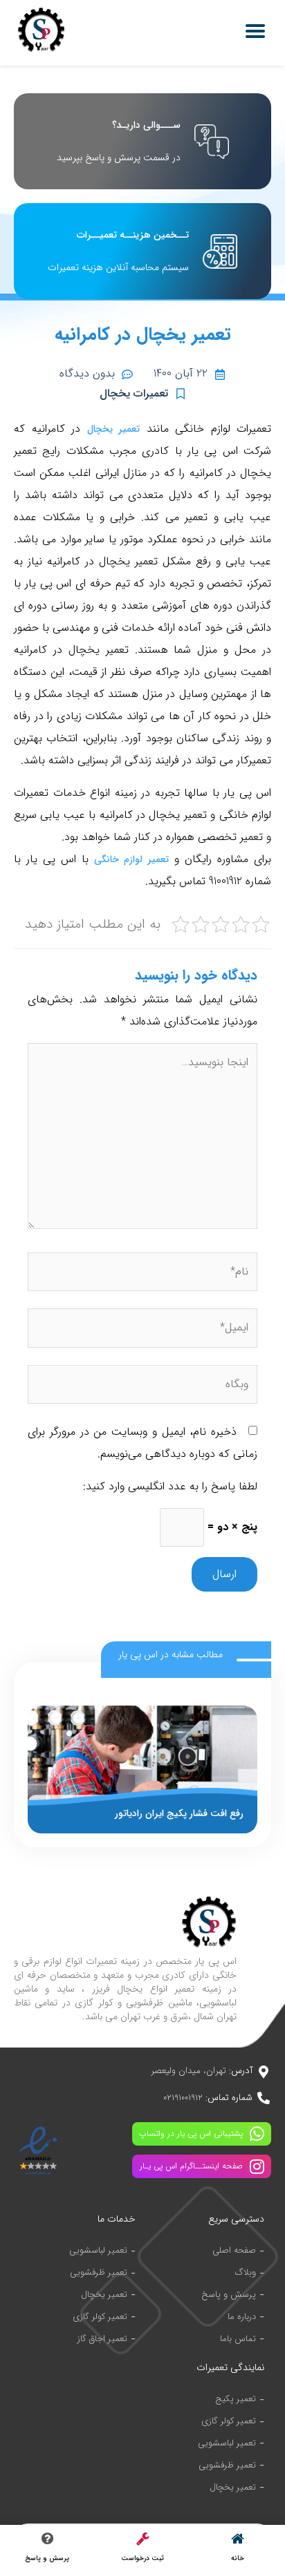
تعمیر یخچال (114, 429)
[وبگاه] (142, 1387)
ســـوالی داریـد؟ (146, 125)
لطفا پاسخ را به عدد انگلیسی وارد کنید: (170, 1486)
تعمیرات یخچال (134, 393)
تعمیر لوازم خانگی (131, 859)
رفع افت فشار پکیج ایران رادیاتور (179, 1813)
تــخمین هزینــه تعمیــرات (133, 235)
